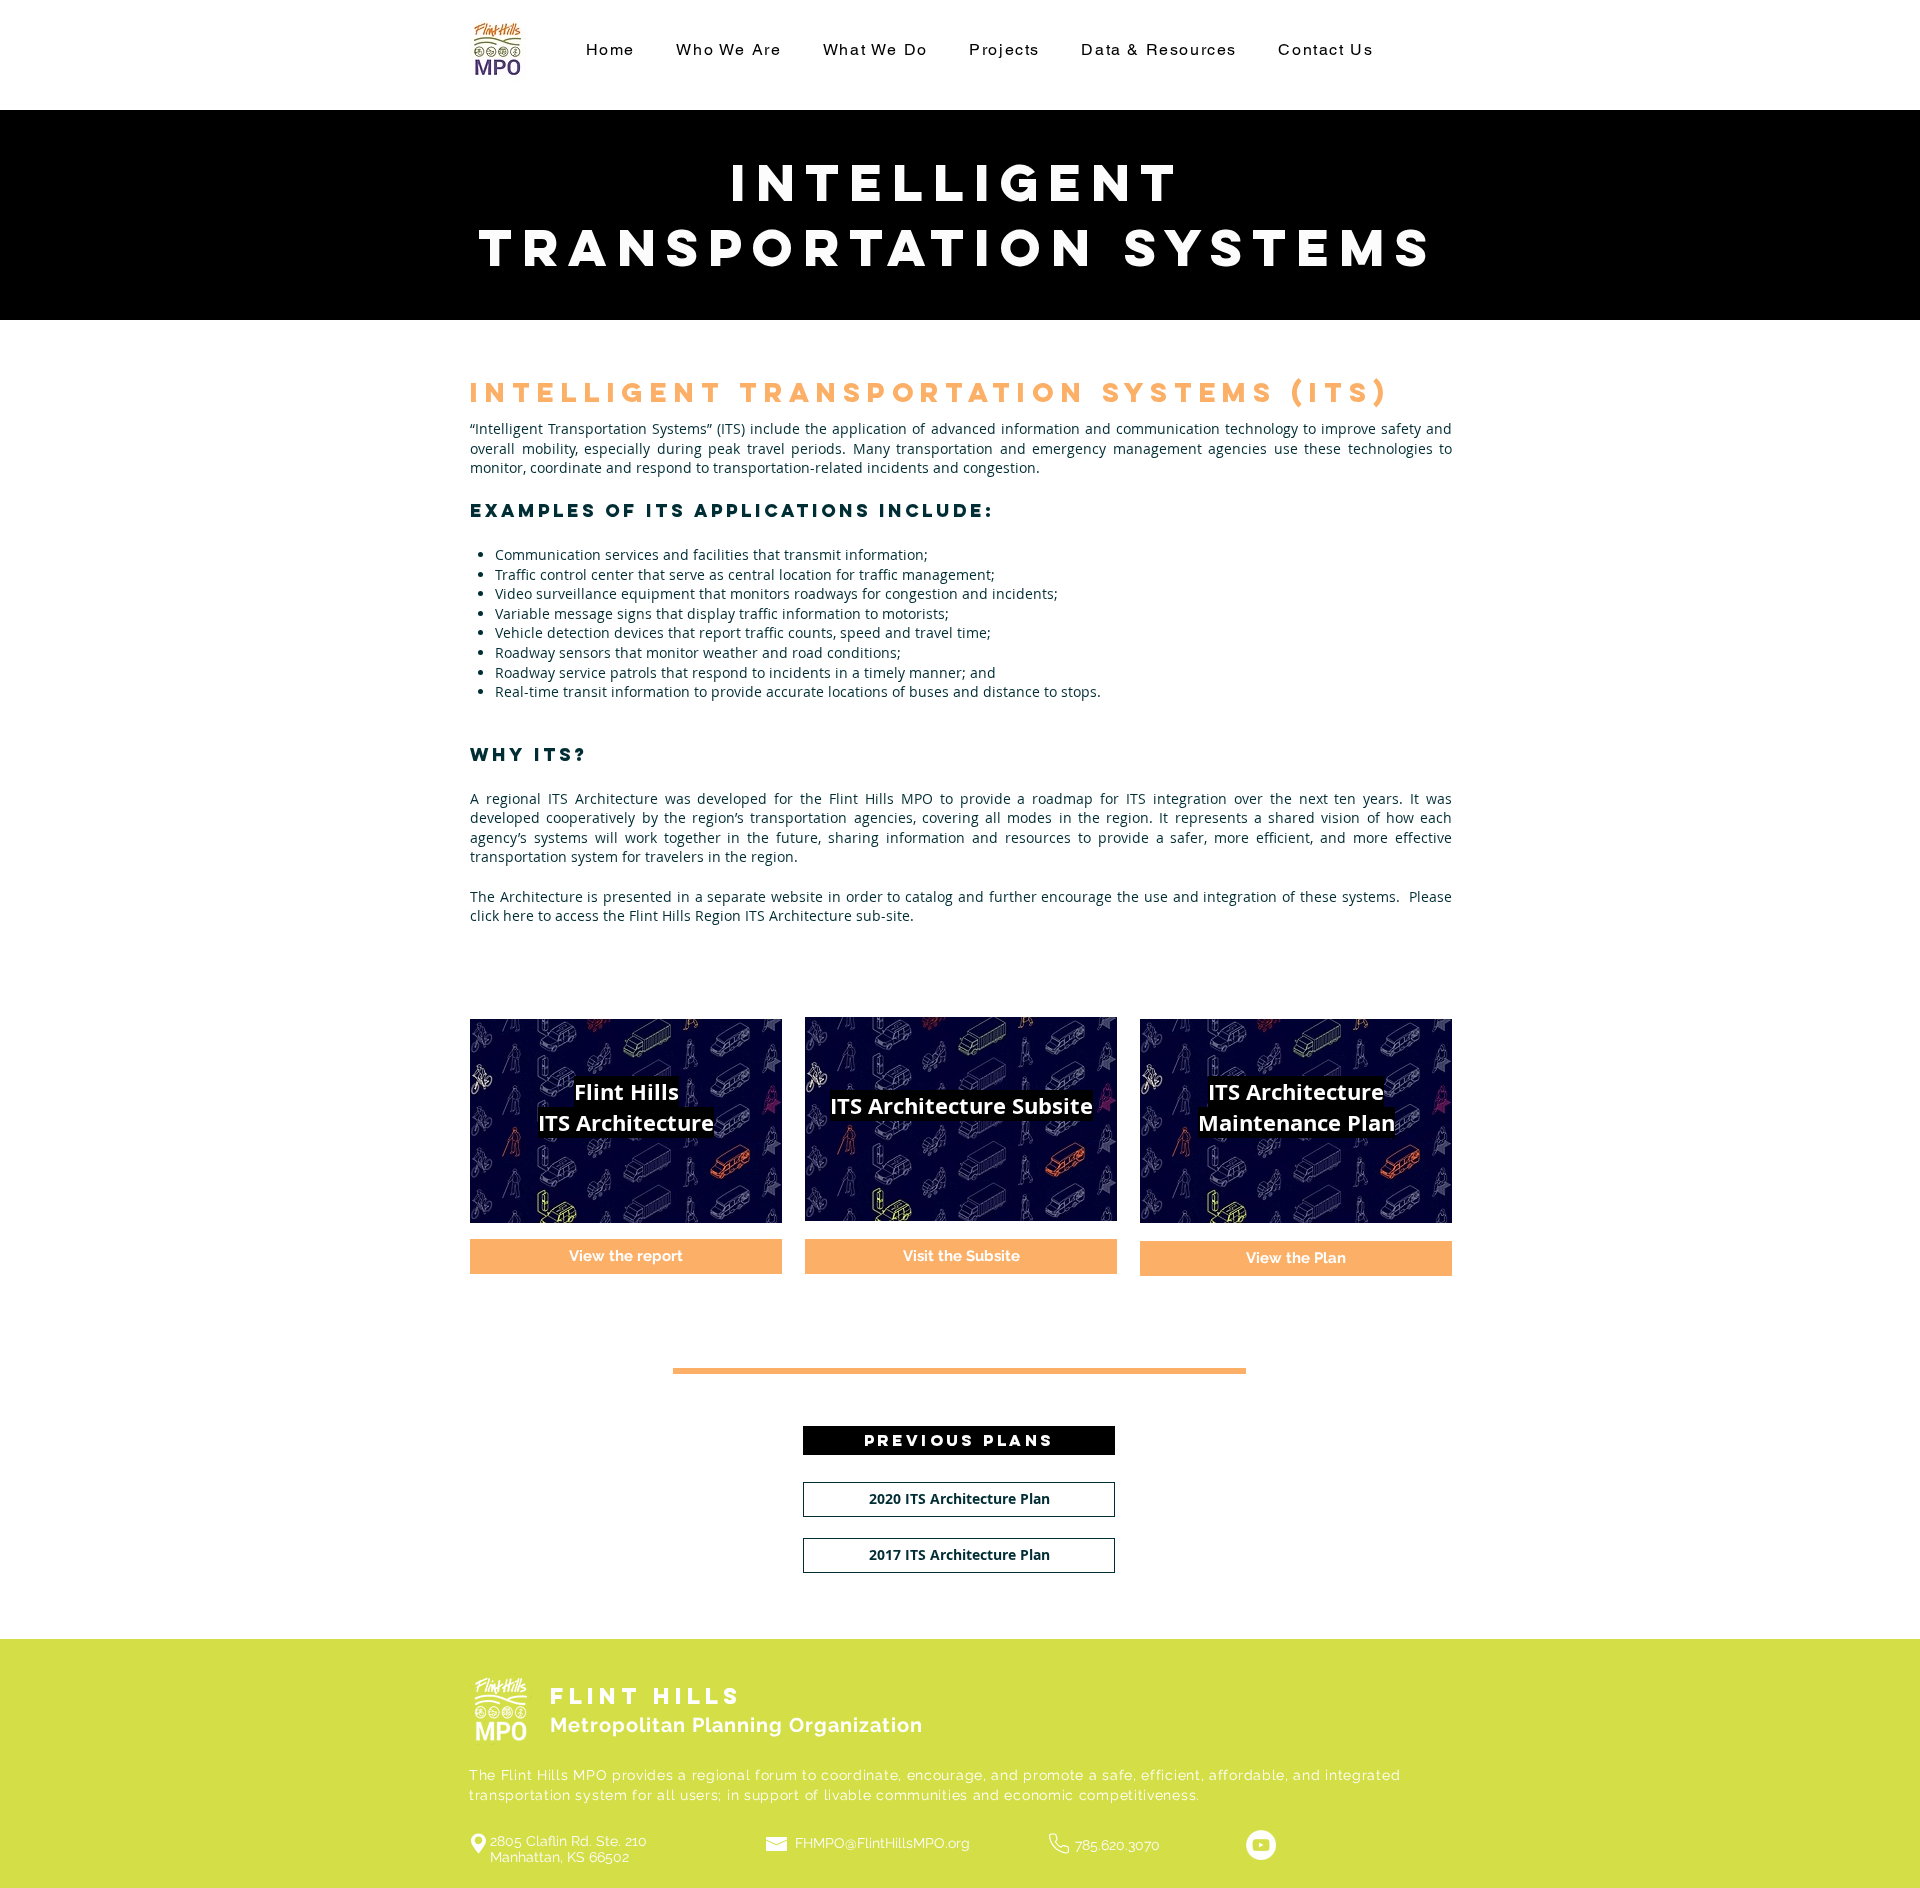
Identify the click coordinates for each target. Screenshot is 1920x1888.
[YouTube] (1261, 1845)
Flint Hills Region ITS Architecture (740, 915)
